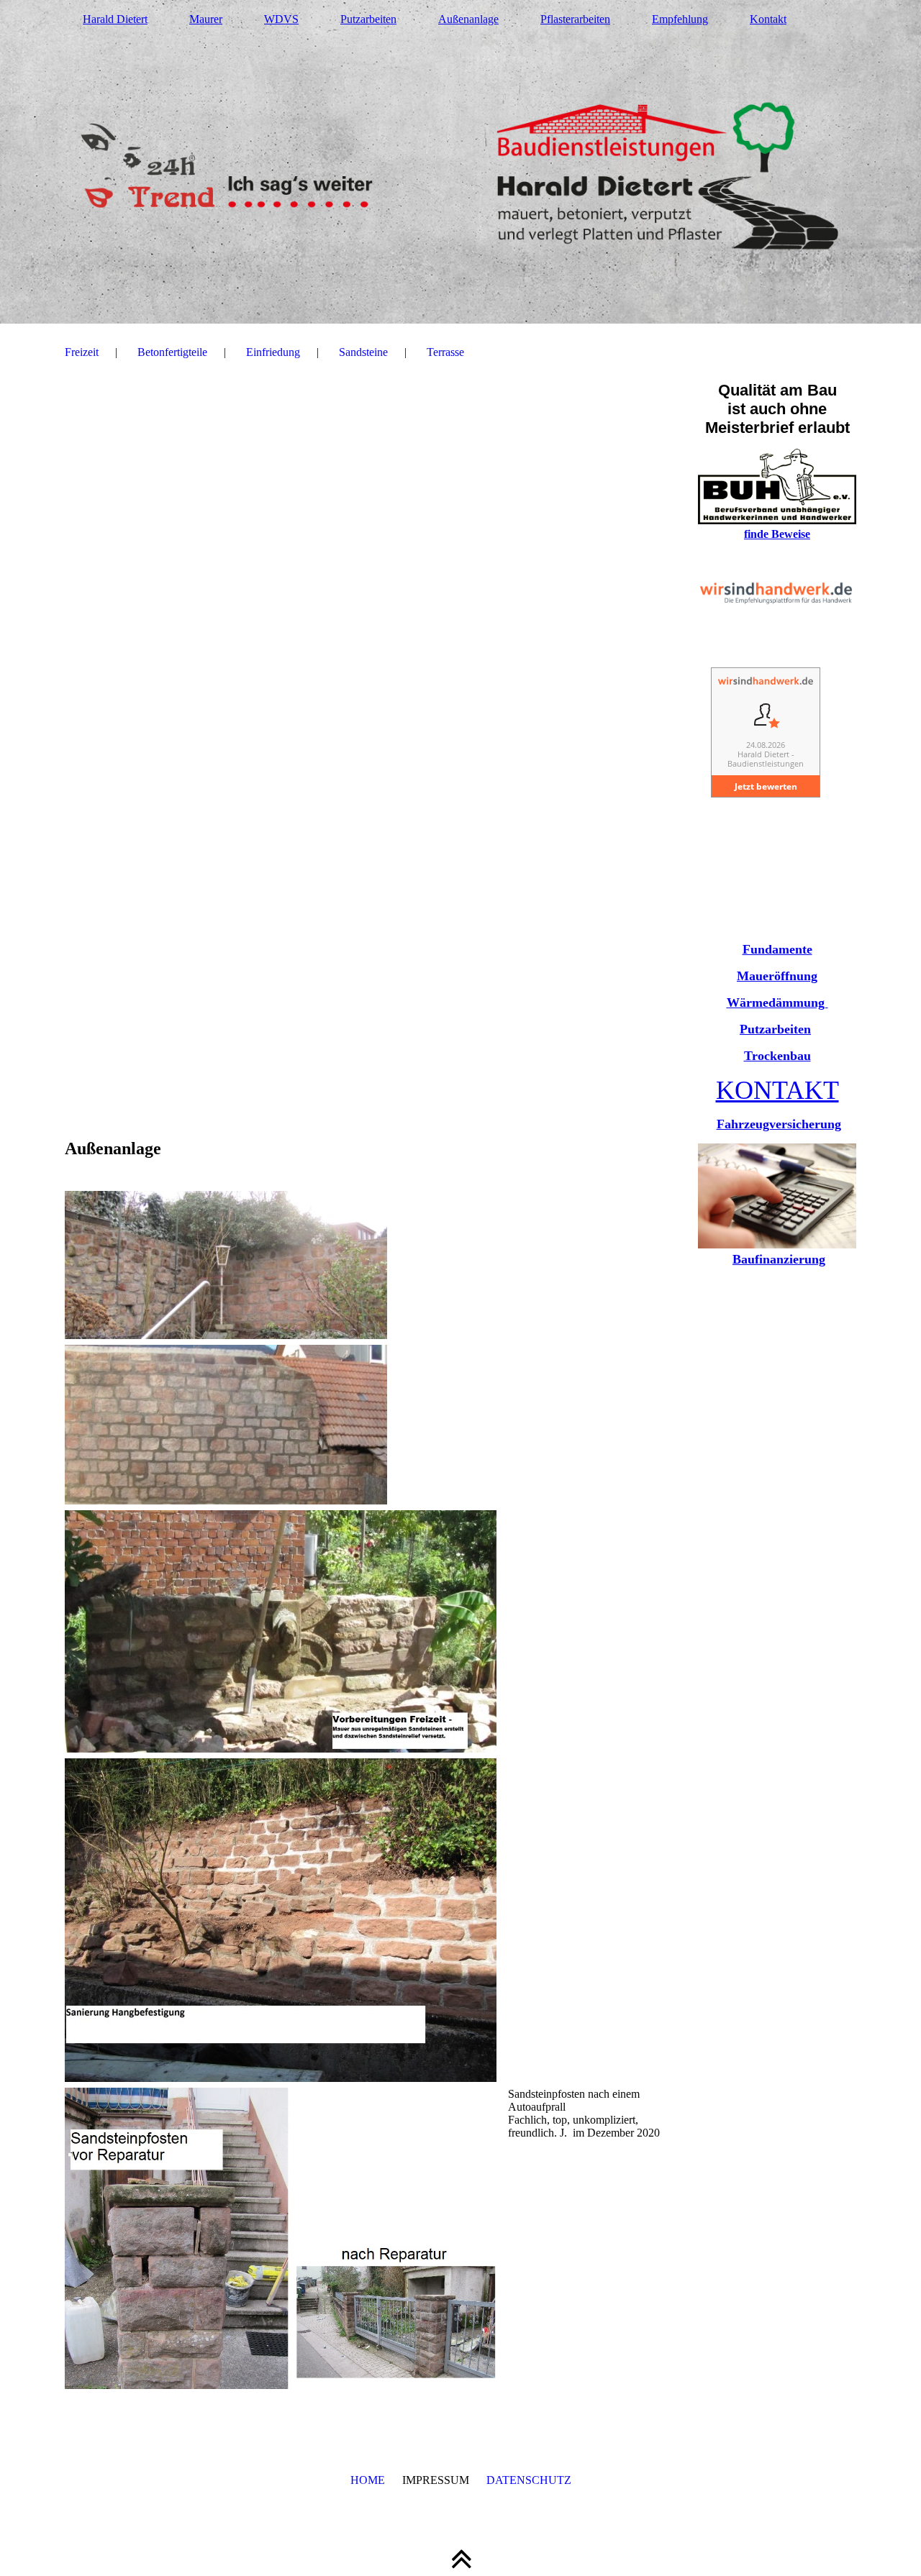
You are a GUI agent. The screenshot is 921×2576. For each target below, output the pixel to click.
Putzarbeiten (368, 19)
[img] (460, 162)
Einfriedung (273, 352)
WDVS (281, 19)
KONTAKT (777, 1090)
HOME (368, 2480)
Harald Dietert (115, 19)
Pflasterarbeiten (575, 19)
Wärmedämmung (777, 1002)
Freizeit (82, 352)
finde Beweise (777, 534)
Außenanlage (468, 19)
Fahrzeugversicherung (779, 1124)
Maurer (206, 19)
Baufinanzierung (779, 1259)
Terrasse (445, 352)
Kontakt (768, 19)
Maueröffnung (777, 976)
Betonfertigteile (172, 352)
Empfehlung (680, 19)
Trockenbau (777, 1056)
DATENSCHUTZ (529, 2480)
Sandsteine (363, 352)
